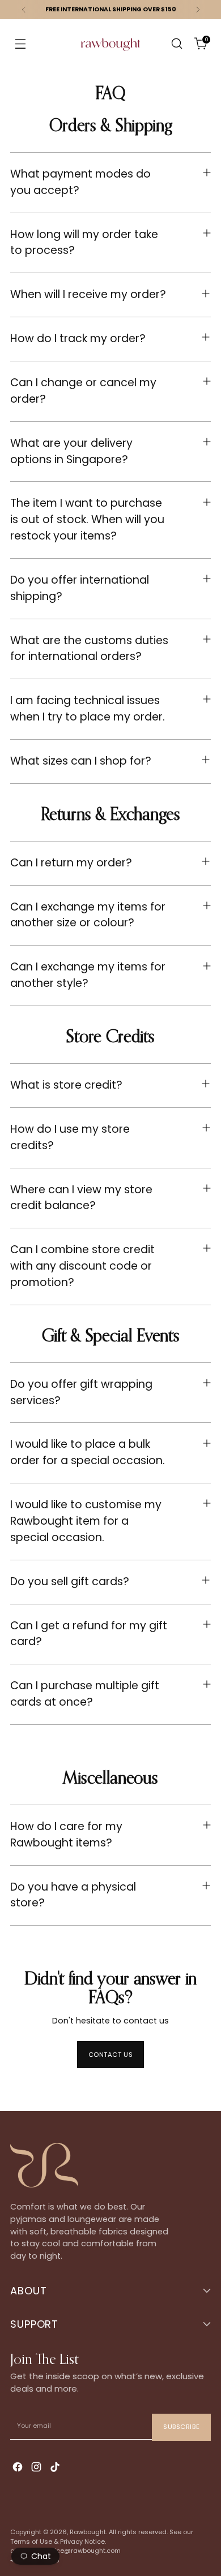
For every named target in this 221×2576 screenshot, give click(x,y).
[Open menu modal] (20, 44)
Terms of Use (31, 2542)
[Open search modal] (177, 44)
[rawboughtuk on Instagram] (37, 2468)
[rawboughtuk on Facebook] (19, 2468)
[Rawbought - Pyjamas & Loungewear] (110, 51)
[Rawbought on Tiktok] (56, 2468)
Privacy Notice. (83, 2542)
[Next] (198, 10)
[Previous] (24, 10)
